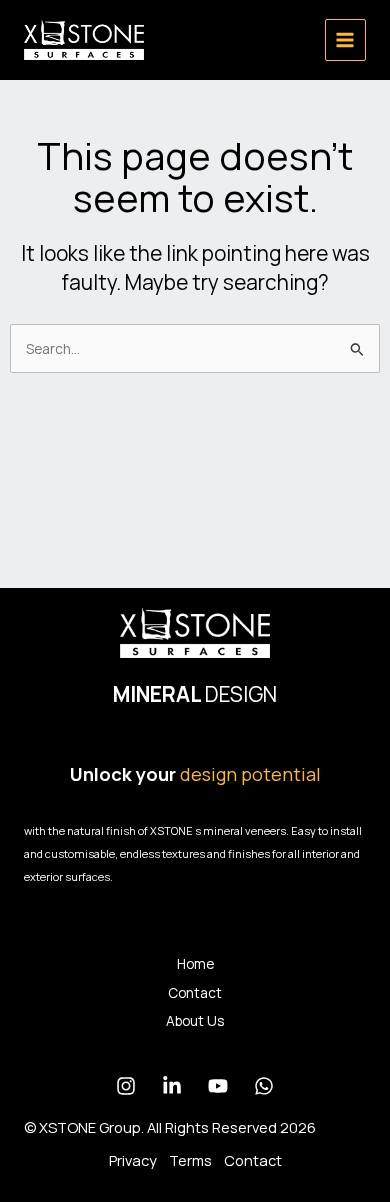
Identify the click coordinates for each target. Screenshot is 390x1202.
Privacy (133, 1160)
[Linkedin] (172, 1086)
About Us (195, 1020)
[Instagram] (126, 1086)
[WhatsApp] (264, 1086)
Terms (190, 1160)
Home (195, 963)
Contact (195, 992)
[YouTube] (218, 1086)
